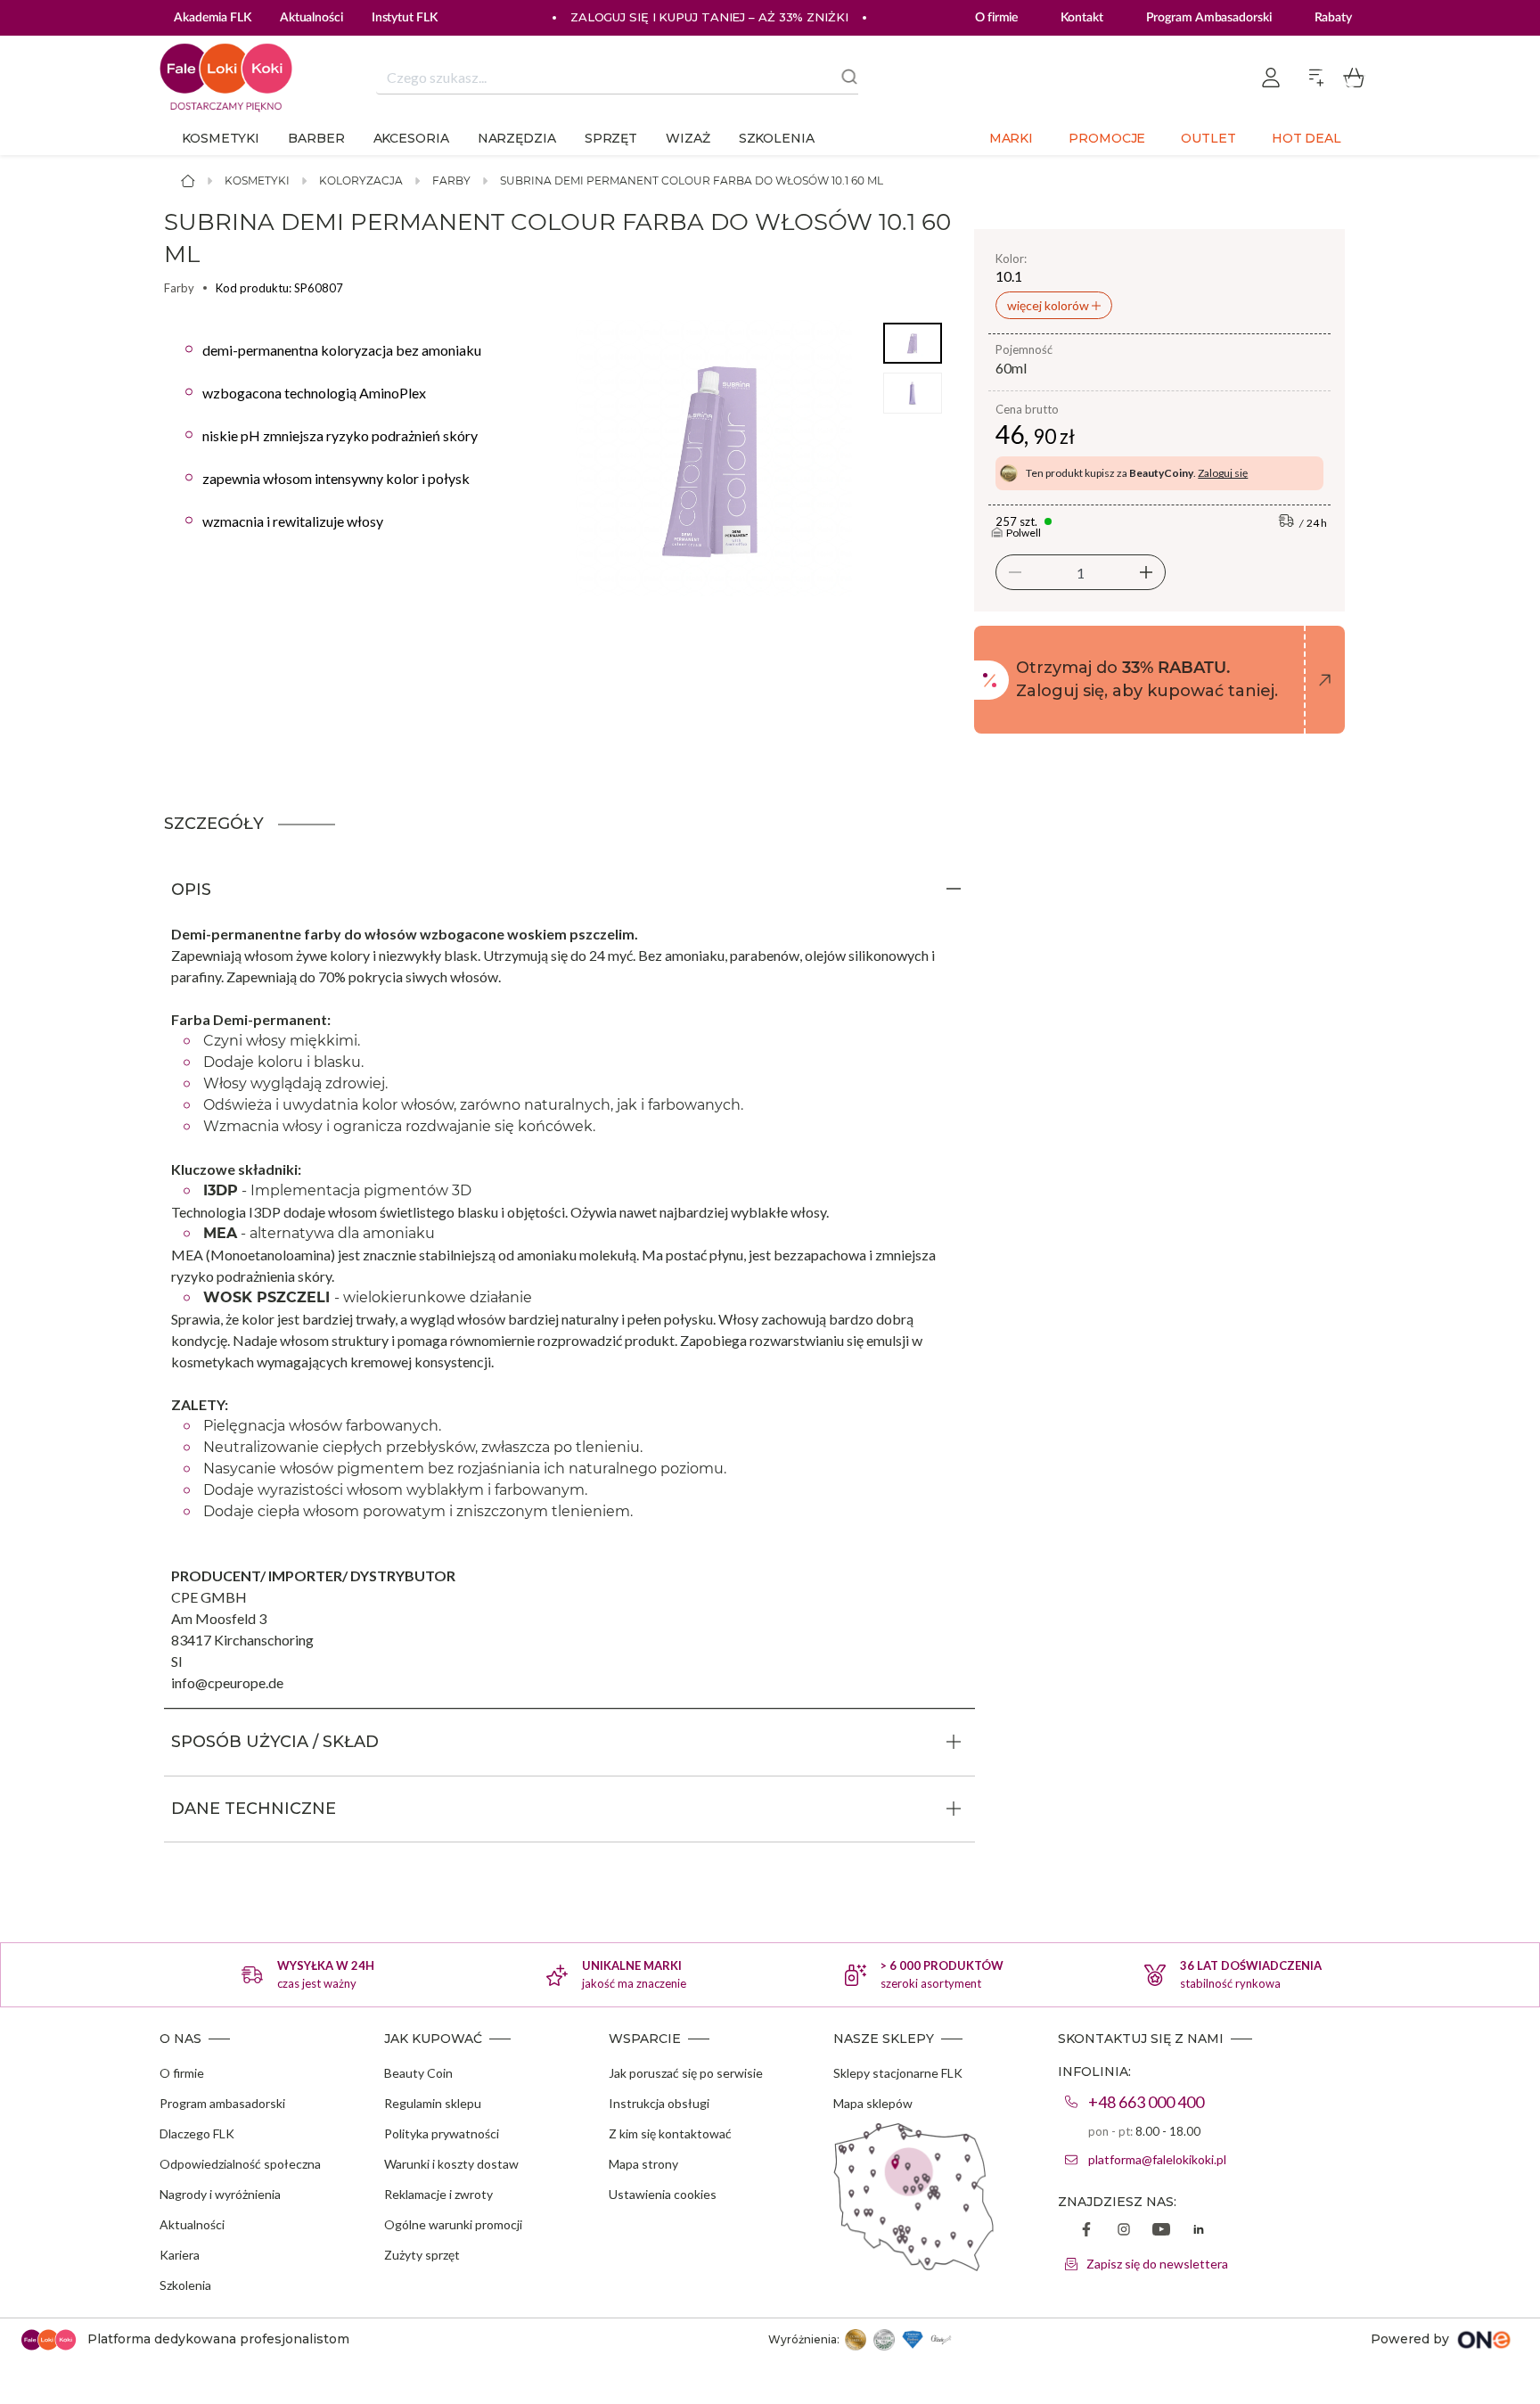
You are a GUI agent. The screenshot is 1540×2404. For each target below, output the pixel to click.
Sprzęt (611, 138)
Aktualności (192, 2224)
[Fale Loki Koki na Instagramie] (1124, 2231)
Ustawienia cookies (663, 2194)
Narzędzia (517, 138)
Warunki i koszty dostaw (451, 2164)
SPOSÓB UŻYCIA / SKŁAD (275, 1742)
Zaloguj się (1223, 473)
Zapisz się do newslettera (1157, 2264)
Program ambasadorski (222, 2103)
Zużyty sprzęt (422, 2255)
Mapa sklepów (873, 2103)
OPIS (191, 890)
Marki (1012, 138)
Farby (451, 181)
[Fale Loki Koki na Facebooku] (1086, 2231)
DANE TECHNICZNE (254, 1809)
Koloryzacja (361, 181)
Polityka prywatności (442, 2133)
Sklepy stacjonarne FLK (898, 2073)
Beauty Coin (418, 2073)
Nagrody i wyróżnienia (220, 2194)
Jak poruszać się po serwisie (686, 2073)
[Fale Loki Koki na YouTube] (1161, 2231)
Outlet (1208, 138)
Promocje (1107, 138)
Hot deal (1307, 138)
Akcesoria (411, 138)
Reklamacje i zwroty (438, 2194)
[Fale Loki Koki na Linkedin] (1199, 2231)
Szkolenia (777, 138)
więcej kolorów (1049, 305)
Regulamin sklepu (433, 2103)
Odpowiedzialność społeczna (240, 2164)
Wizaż (688, 138)
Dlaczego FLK (197, 2133)
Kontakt (1081, 18)
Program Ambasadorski (1209, 18)
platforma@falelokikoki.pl (1157, 2159)
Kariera (180, 2255)
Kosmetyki (221, 138)
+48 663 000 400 (1146, 2102)
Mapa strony (643, 2164)
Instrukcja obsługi (659, 2103)
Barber (316, 138)
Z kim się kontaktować (670, 2133)
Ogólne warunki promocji (453, 2224)
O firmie (996, 18)
